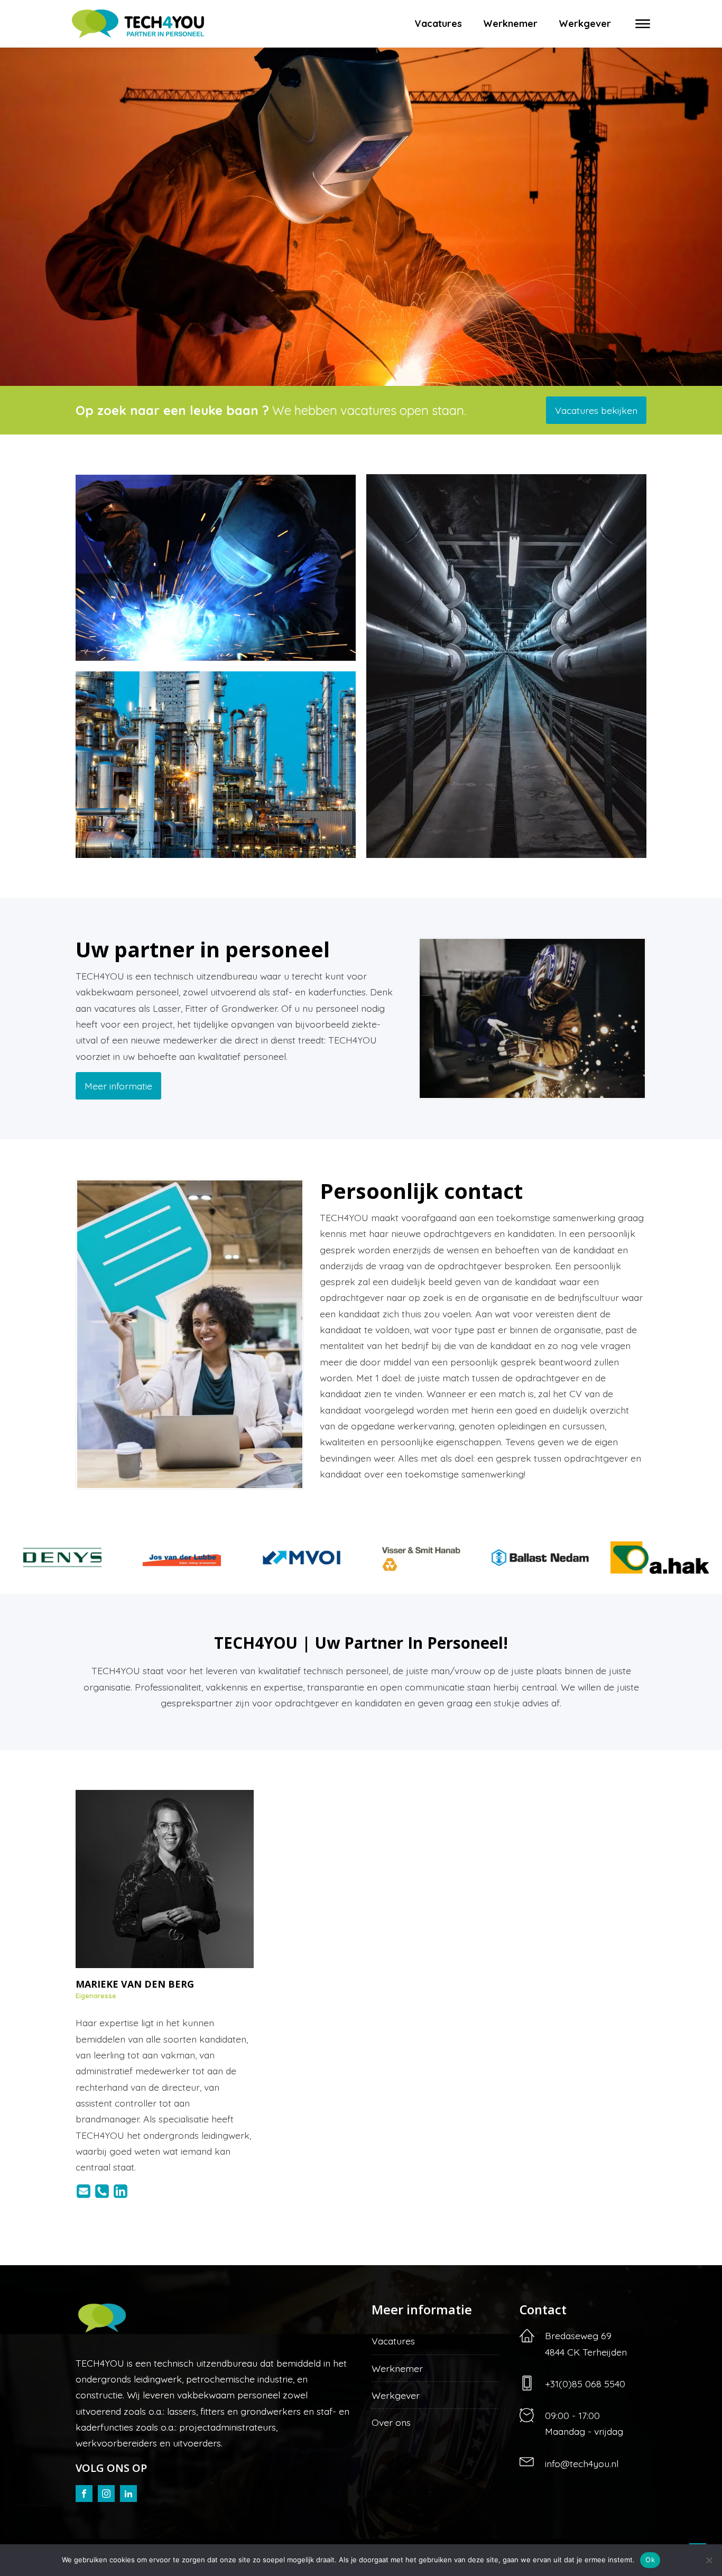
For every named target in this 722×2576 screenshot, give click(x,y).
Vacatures (438, 24)
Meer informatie (118, 1086)
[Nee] (709, 2560)
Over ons (391, 2422)
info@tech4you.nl (582, 2463)
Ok (650, 2560)
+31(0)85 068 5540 (585, 2384)
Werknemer (510, 24)
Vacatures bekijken (596, 410)
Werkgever (585, 24)
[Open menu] (643, 24)
